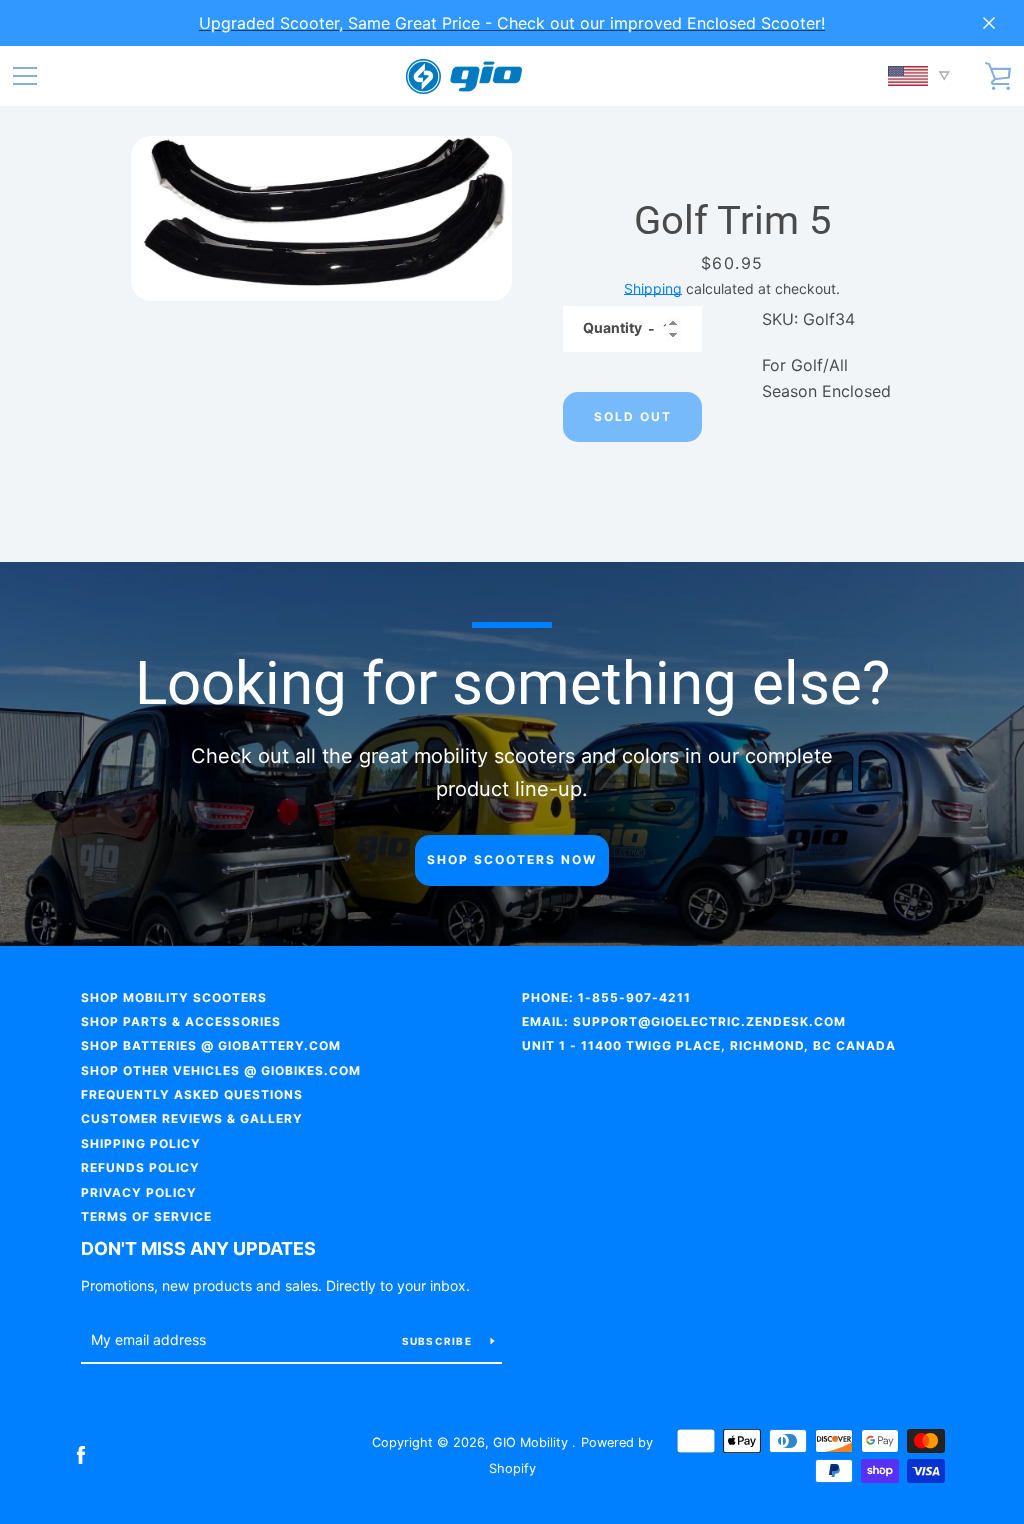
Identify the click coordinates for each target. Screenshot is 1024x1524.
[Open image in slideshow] (321, 218)
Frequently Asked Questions (192, 1094)
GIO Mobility (532, 1442)
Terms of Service (146, 1216)
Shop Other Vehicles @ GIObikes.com (221, 1070)
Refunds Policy (140, 1167)
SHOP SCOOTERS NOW (512, 859)
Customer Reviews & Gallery (192, 1118)
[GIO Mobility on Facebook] (81, 1454)
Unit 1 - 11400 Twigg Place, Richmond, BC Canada (709, 1045)
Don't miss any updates (198, 1248)
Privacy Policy (139, 1192)
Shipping (653, 288)
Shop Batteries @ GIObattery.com (211, 1045)
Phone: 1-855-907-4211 (606, 997)
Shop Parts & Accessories (181, 1021)
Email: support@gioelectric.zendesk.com (684, 1021)
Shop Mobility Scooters (174, 997)
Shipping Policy (141, 1143)
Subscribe (439, 1341)
